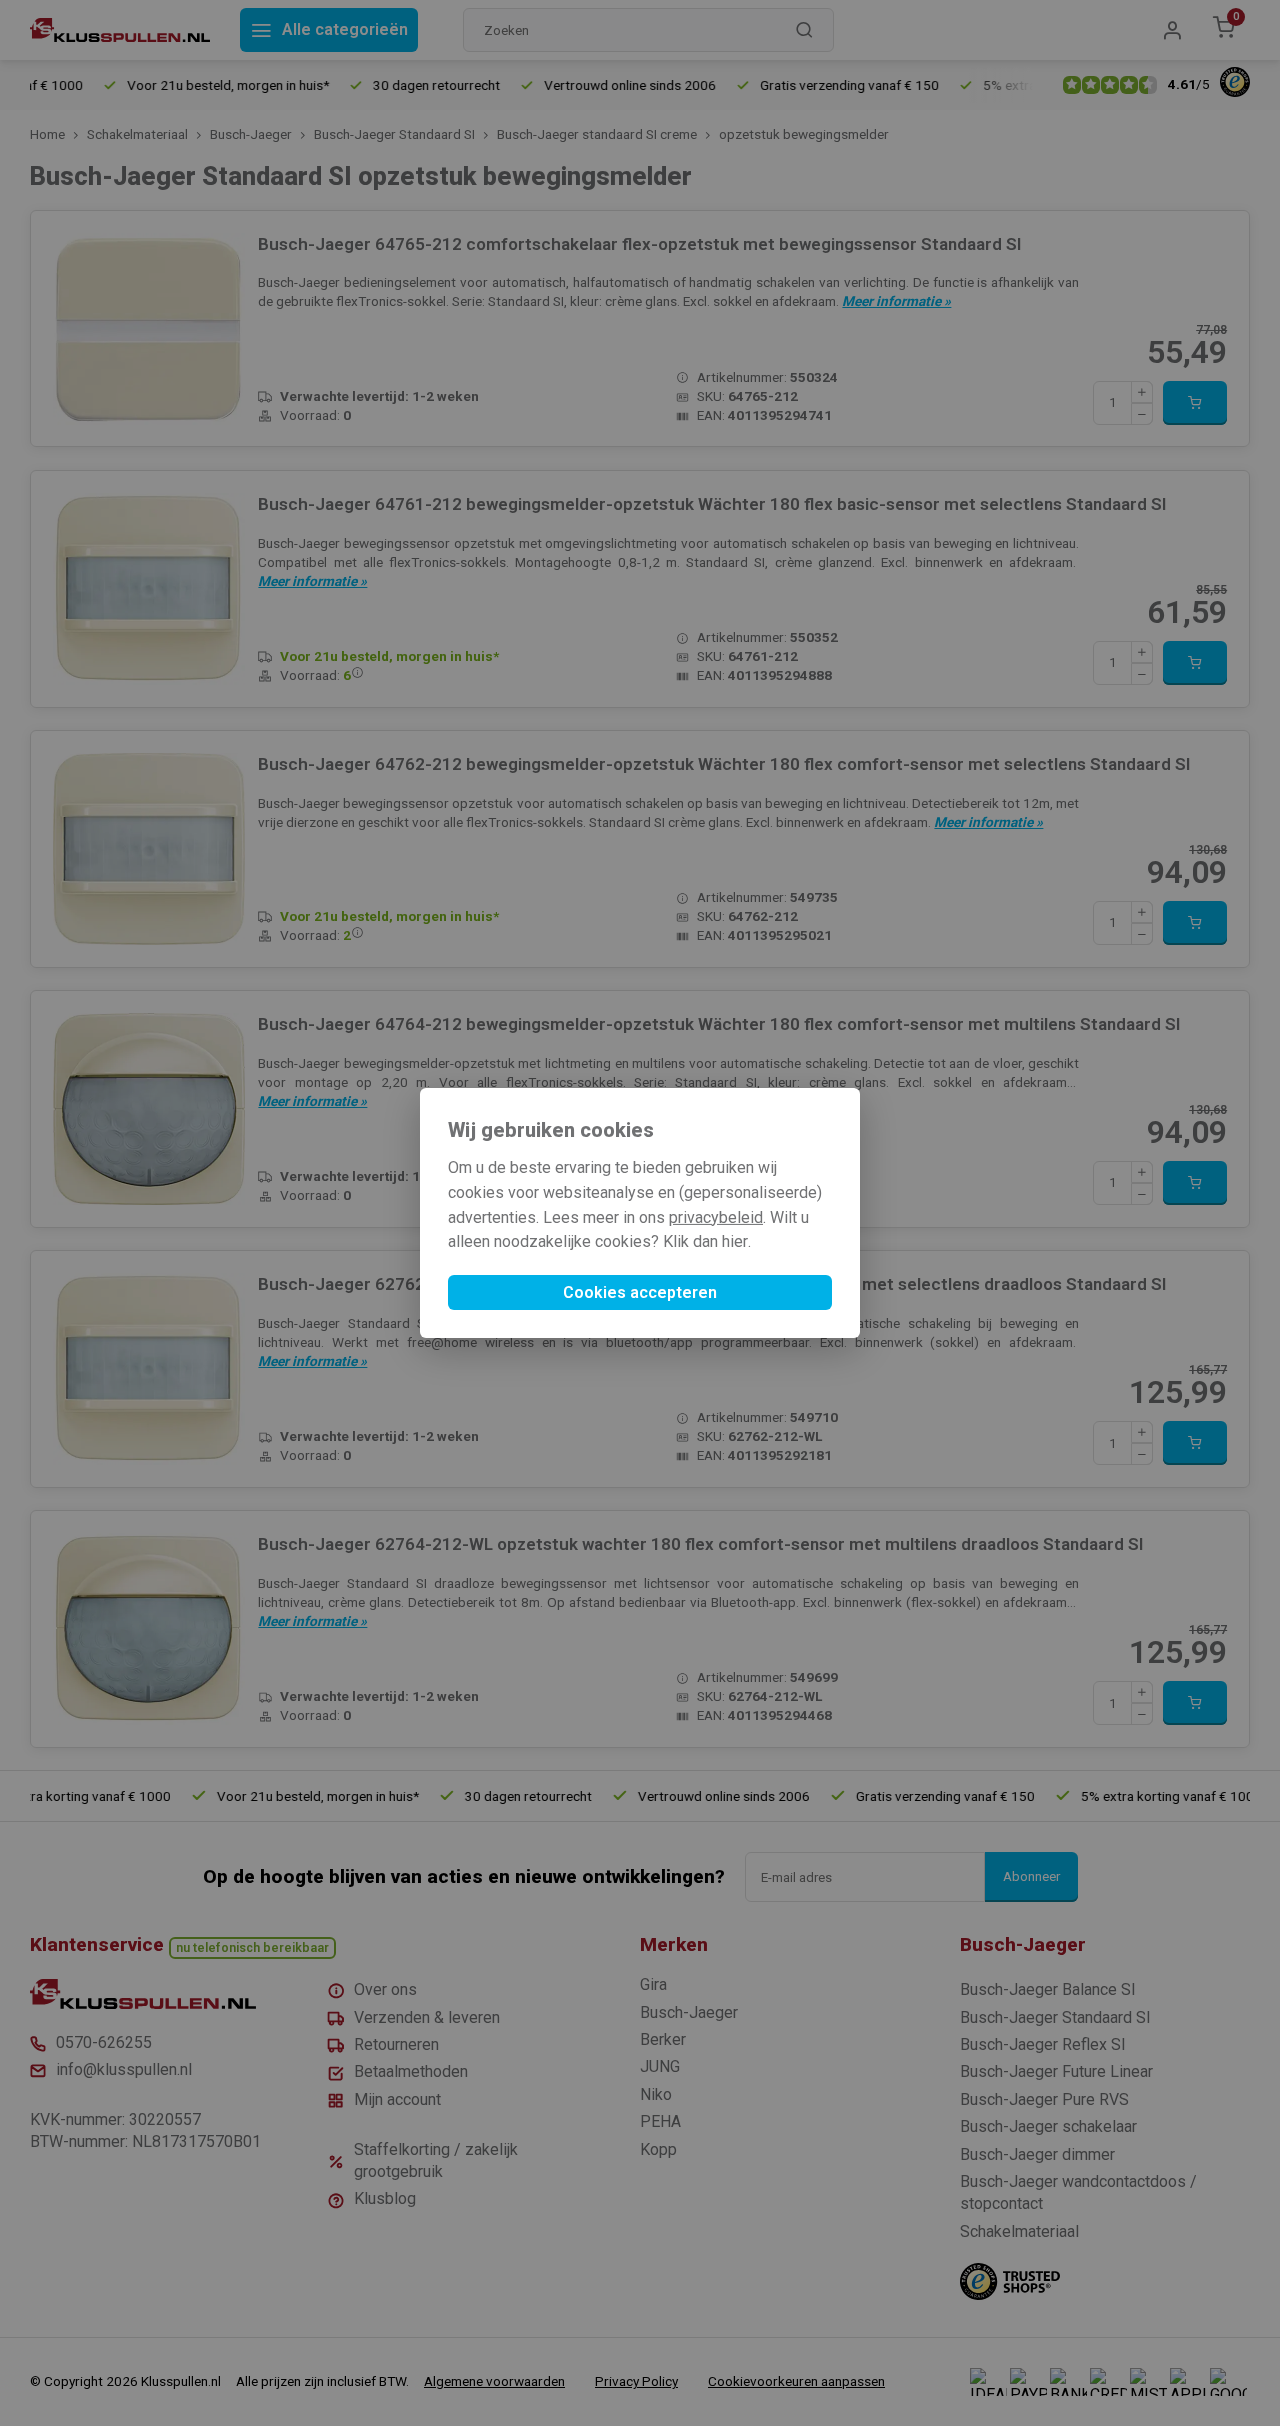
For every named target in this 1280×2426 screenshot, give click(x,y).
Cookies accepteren (640, 1292)
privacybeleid (716, 1217)
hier (735, 1241)
